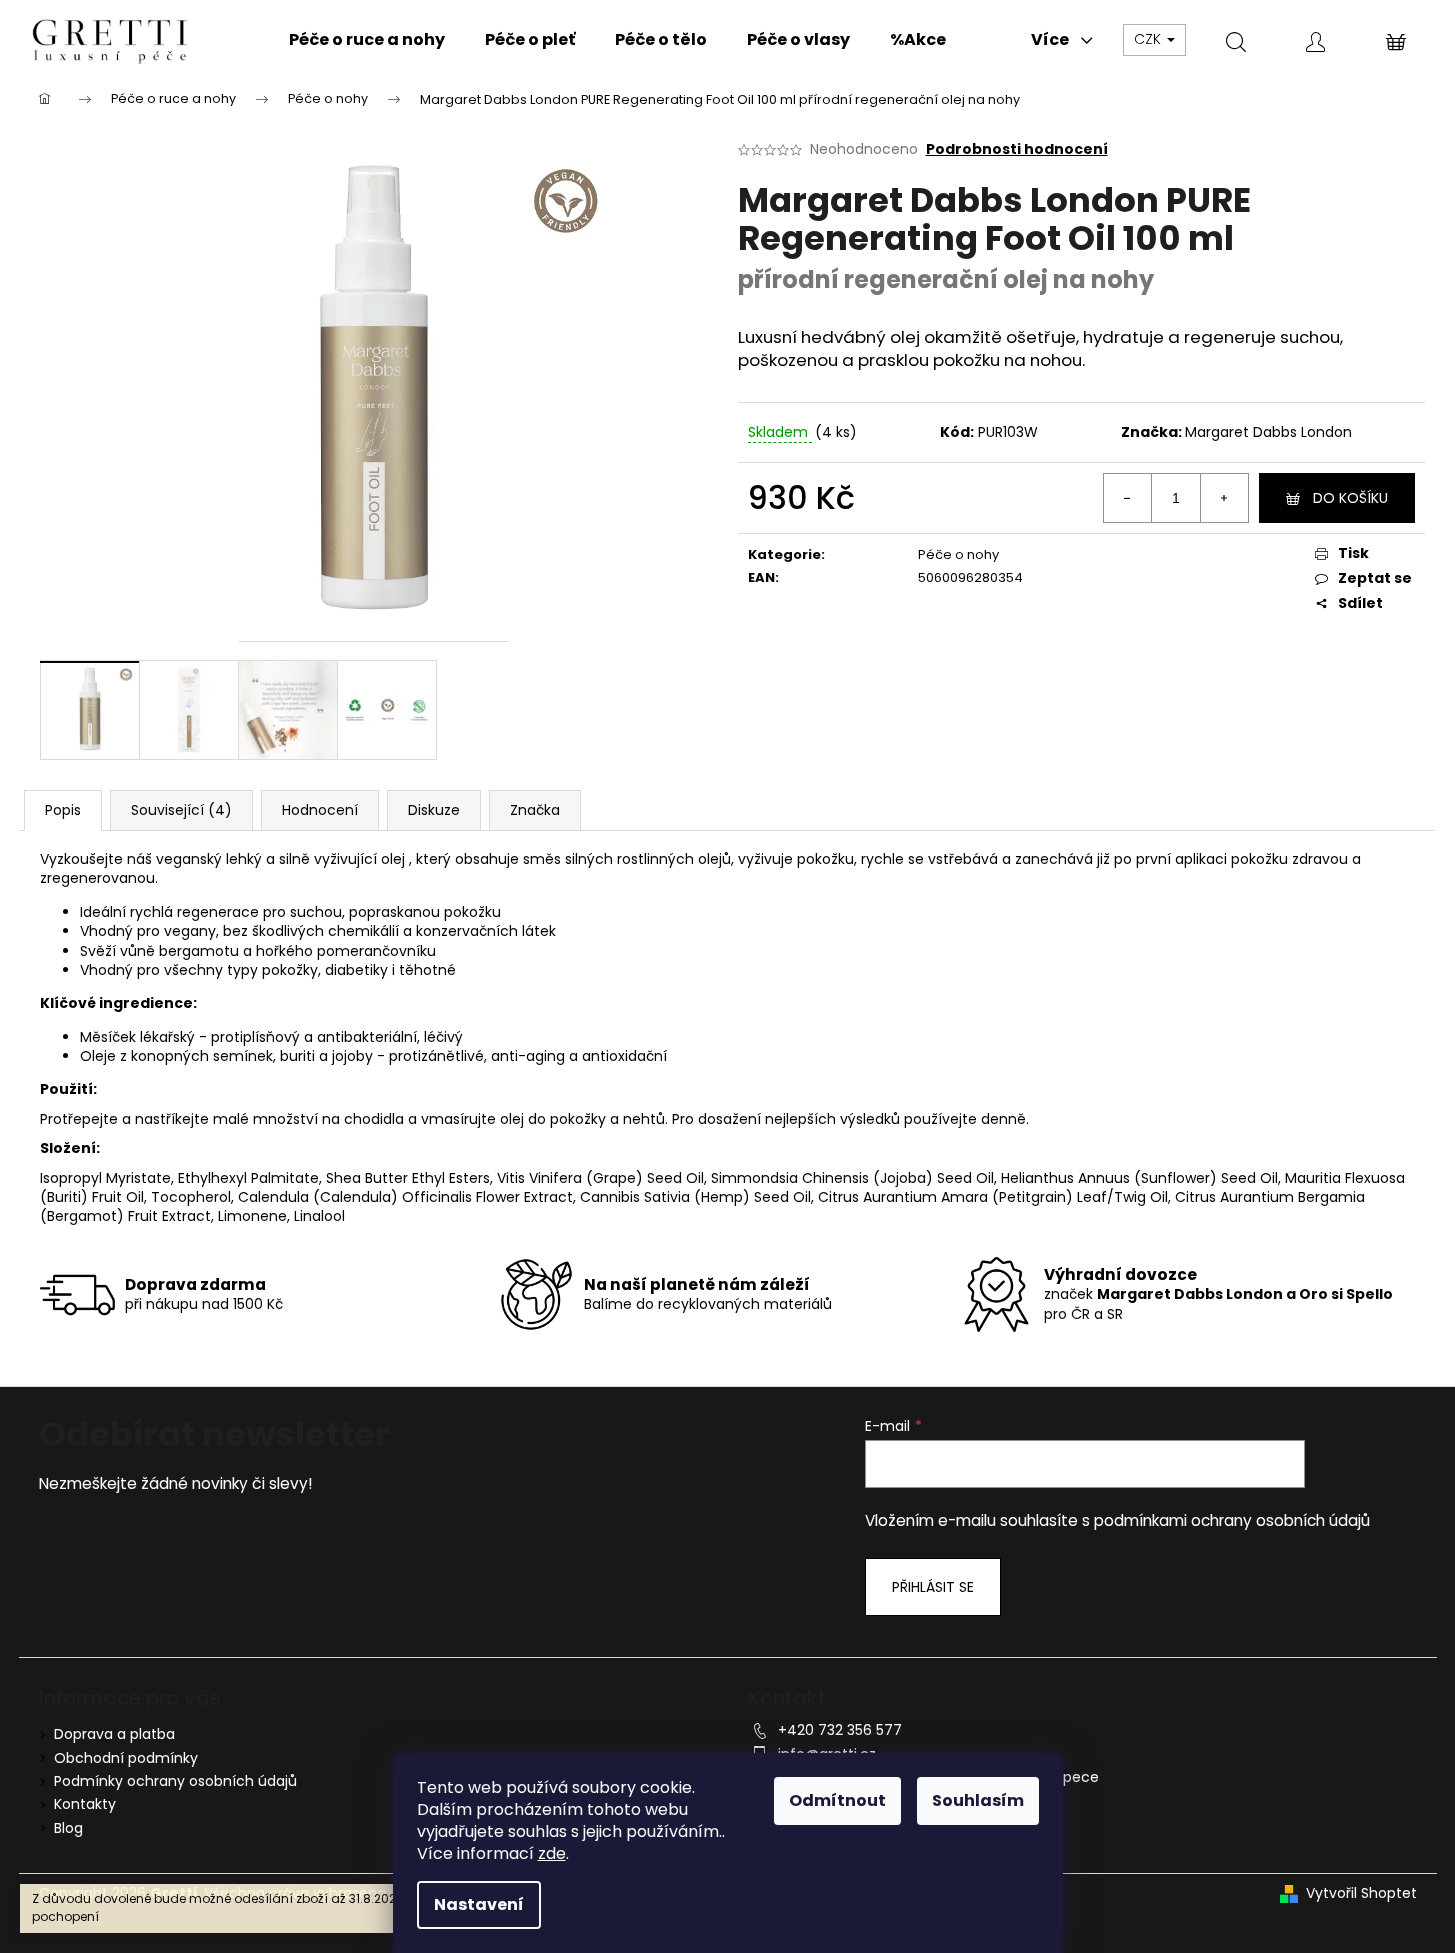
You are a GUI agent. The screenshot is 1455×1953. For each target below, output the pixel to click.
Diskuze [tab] (434, 810)
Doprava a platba (114, 1734)
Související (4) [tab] (181, 810)
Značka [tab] (535, 810)
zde (552, 1853)
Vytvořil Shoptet (1361, 1893)
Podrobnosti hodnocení (1017, 149)
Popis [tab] (63, 810)
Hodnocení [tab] (320, 810)
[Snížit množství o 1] (1128, 498)
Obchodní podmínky (126, 1758)
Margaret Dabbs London (1268, 432)
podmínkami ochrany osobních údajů (1232, 1520)
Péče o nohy (958, 554)
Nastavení (479, 1904)
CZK (1149, 39)
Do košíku (1350, 498)
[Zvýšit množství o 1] (1224, 498)
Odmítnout (837, 1800)
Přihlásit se (933, 1587)
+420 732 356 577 (840, 1730)
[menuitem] (367, 40)
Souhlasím (978, 1800)
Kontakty (85, 1804)
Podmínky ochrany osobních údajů (175, 1781)
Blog (68, 1828)
